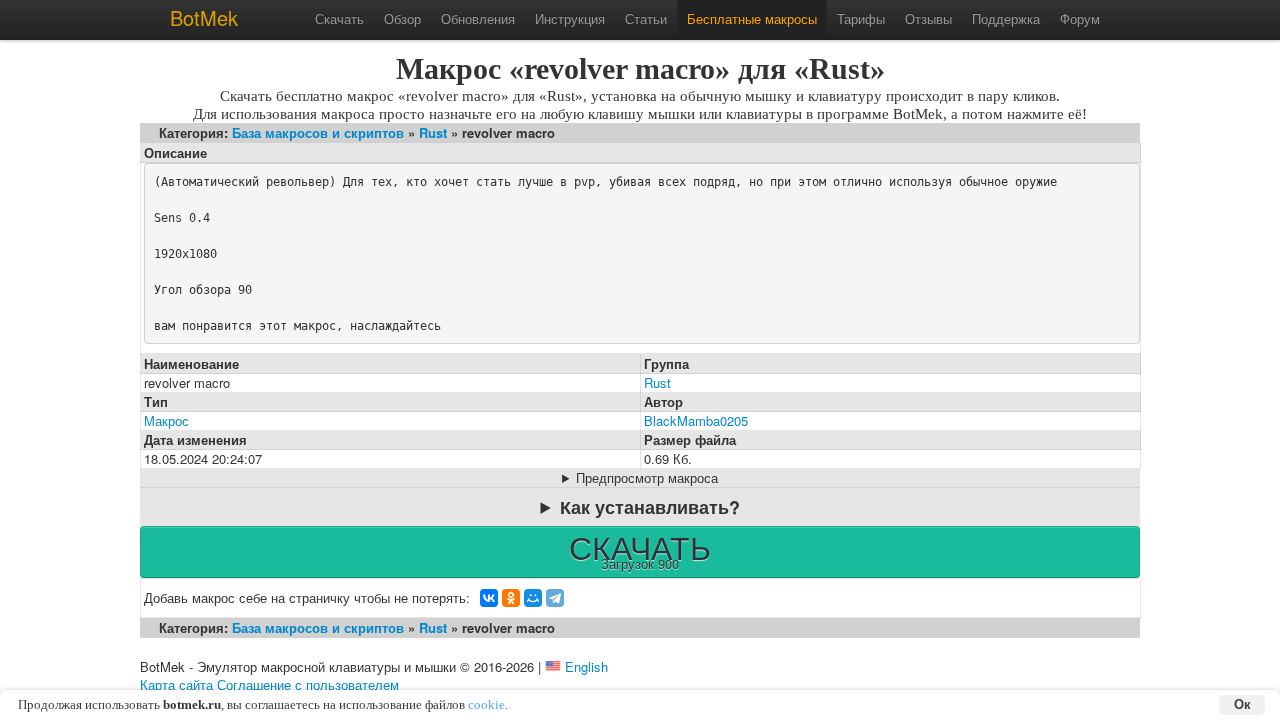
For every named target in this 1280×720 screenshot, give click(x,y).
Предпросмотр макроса (647, 478)
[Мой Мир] (533, 598)
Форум (1080, 18)
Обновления (478, 18)
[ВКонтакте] (489, 598)
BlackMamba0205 (696, 420)
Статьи (646, 18)
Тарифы (861, 18)
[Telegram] (555, 598)
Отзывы (928, 18)
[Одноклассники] (511, 598)
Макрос (166, 420)
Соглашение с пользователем (308, 684)
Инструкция (570, 18)
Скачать (339, 18)
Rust (433, 132)
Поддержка (1006, 18)
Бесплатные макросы (752, 18)
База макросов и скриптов (318, 132)
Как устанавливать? (650, 507)
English (586, 666)
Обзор (402, 18)
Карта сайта (176, 684)
